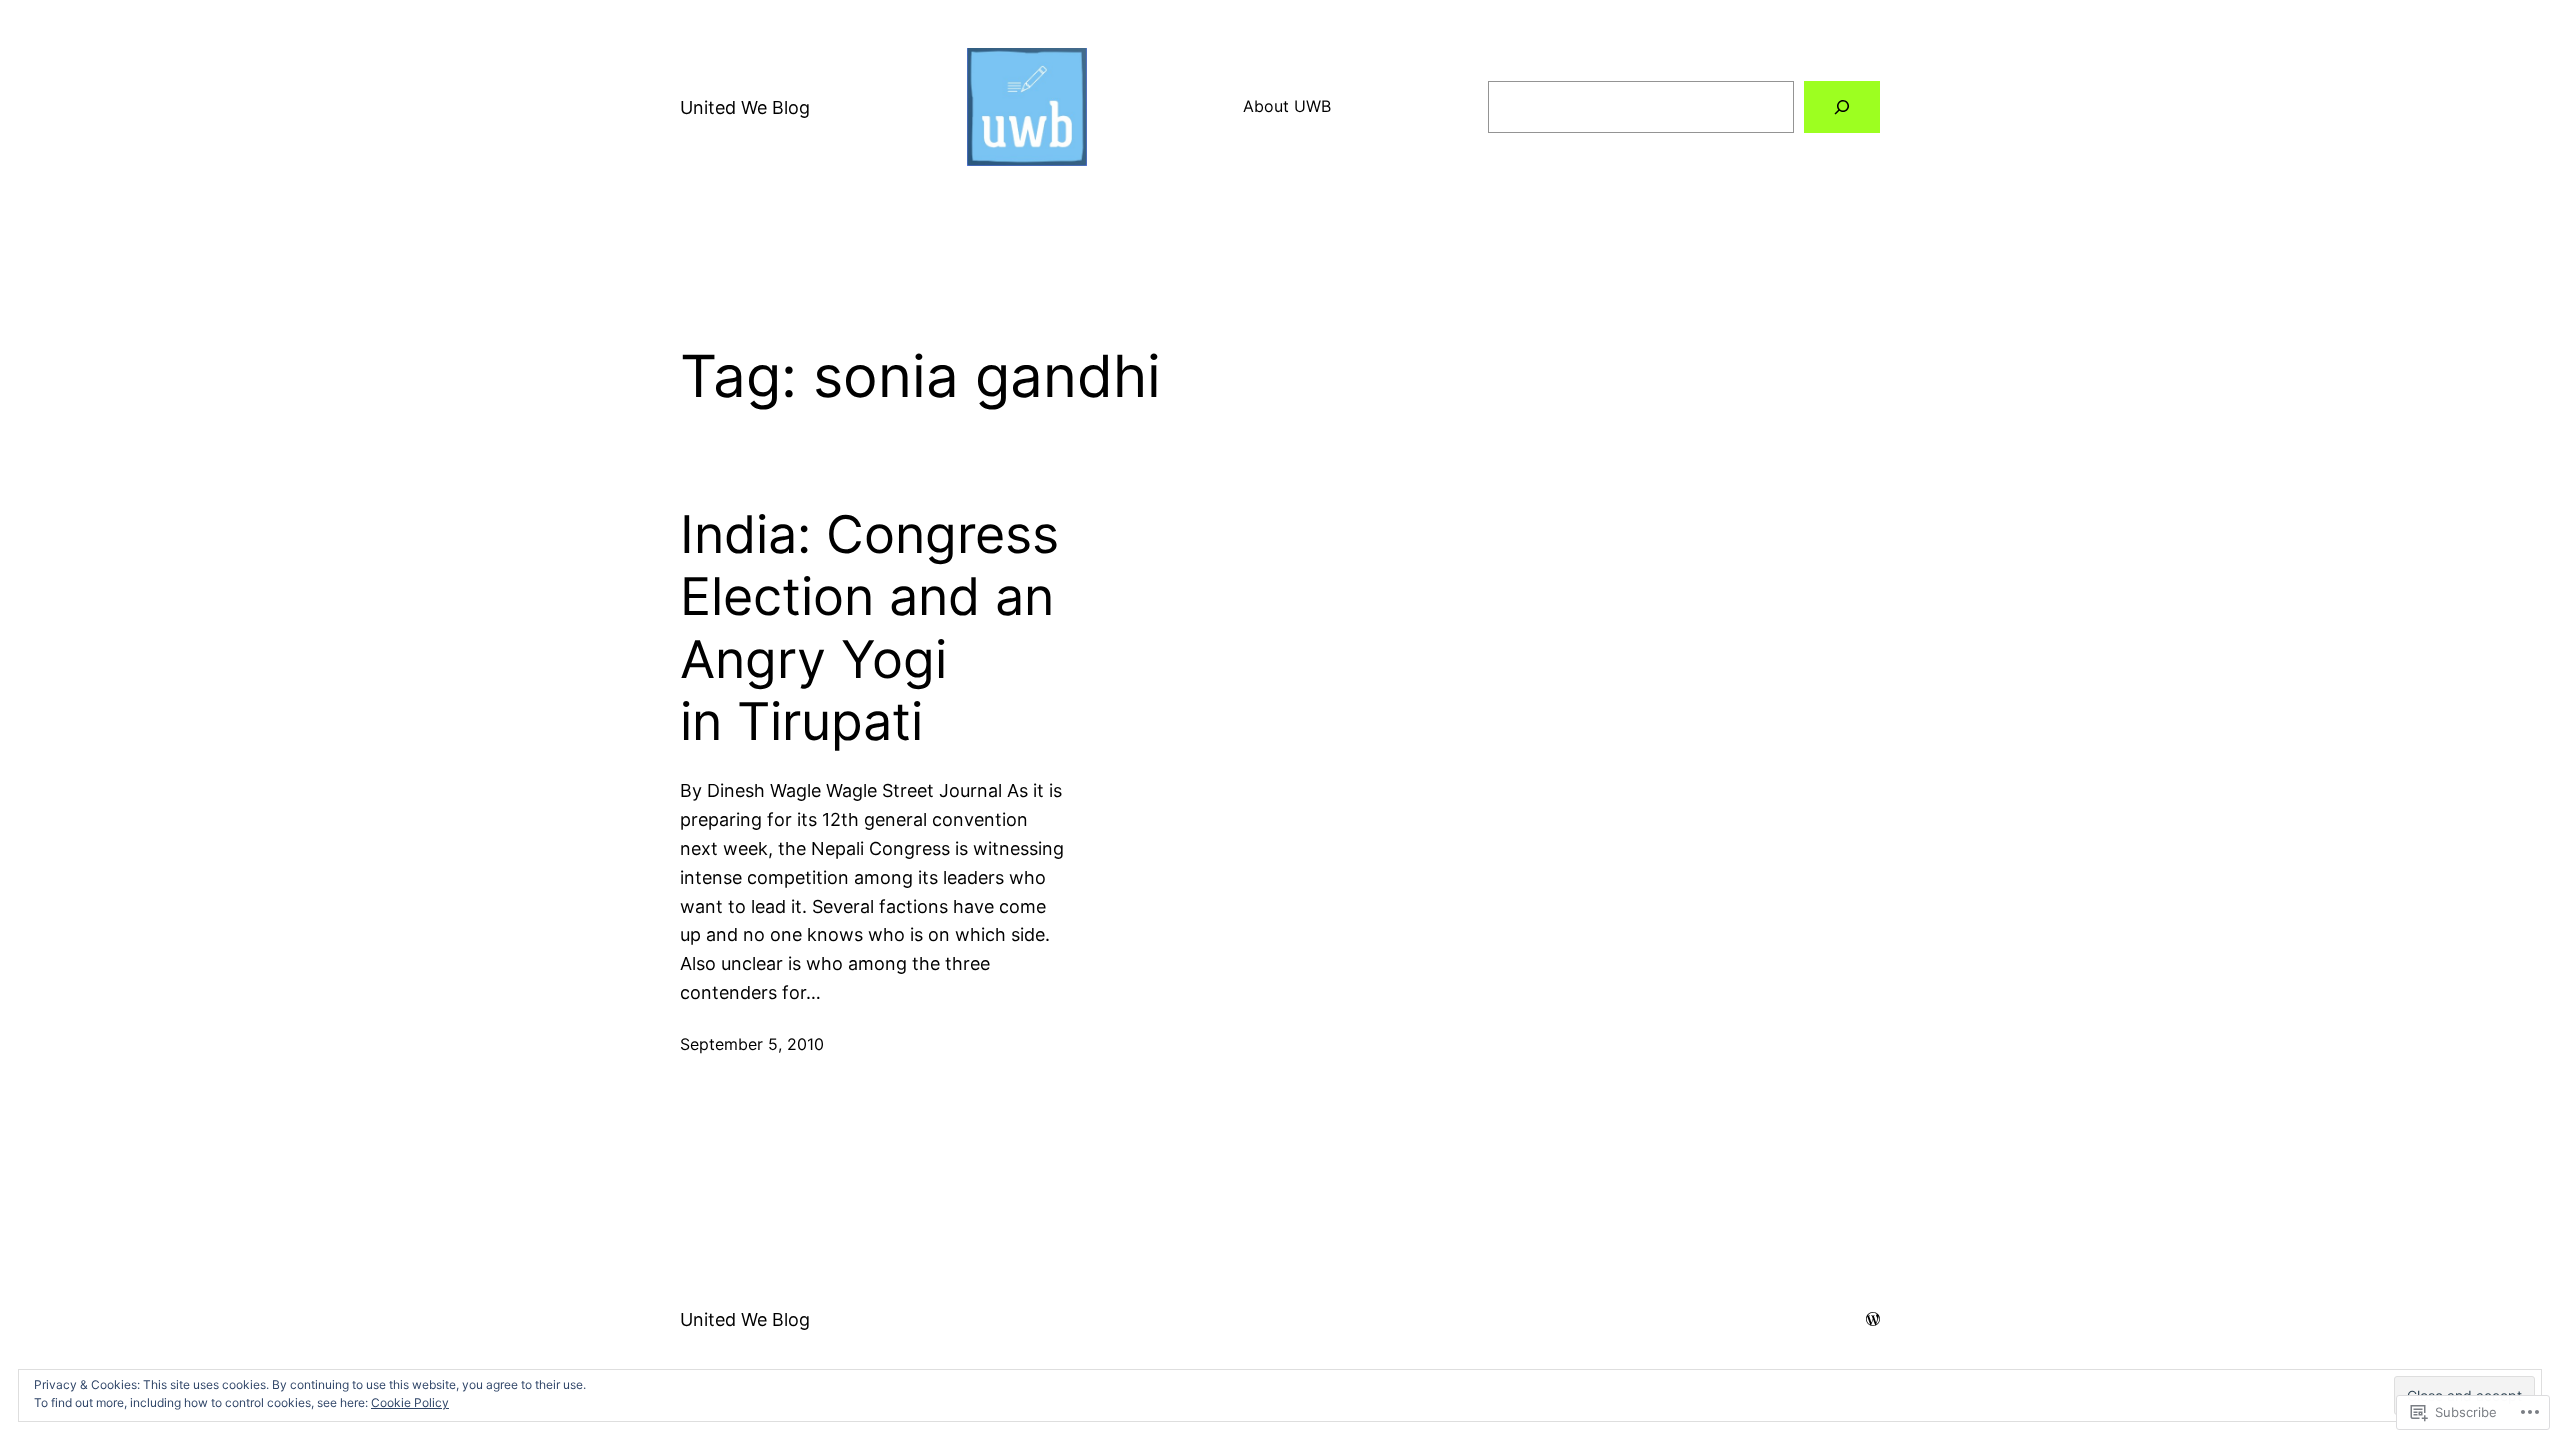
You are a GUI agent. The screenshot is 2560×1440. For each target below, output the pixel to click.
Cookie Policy (410, 1402)
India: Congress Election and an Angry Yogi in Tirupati (869, 628)
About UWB (1287, 106)
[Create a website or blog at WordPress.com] (1873, 1318)
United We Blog (745, 107)
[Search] (1842, 107)
